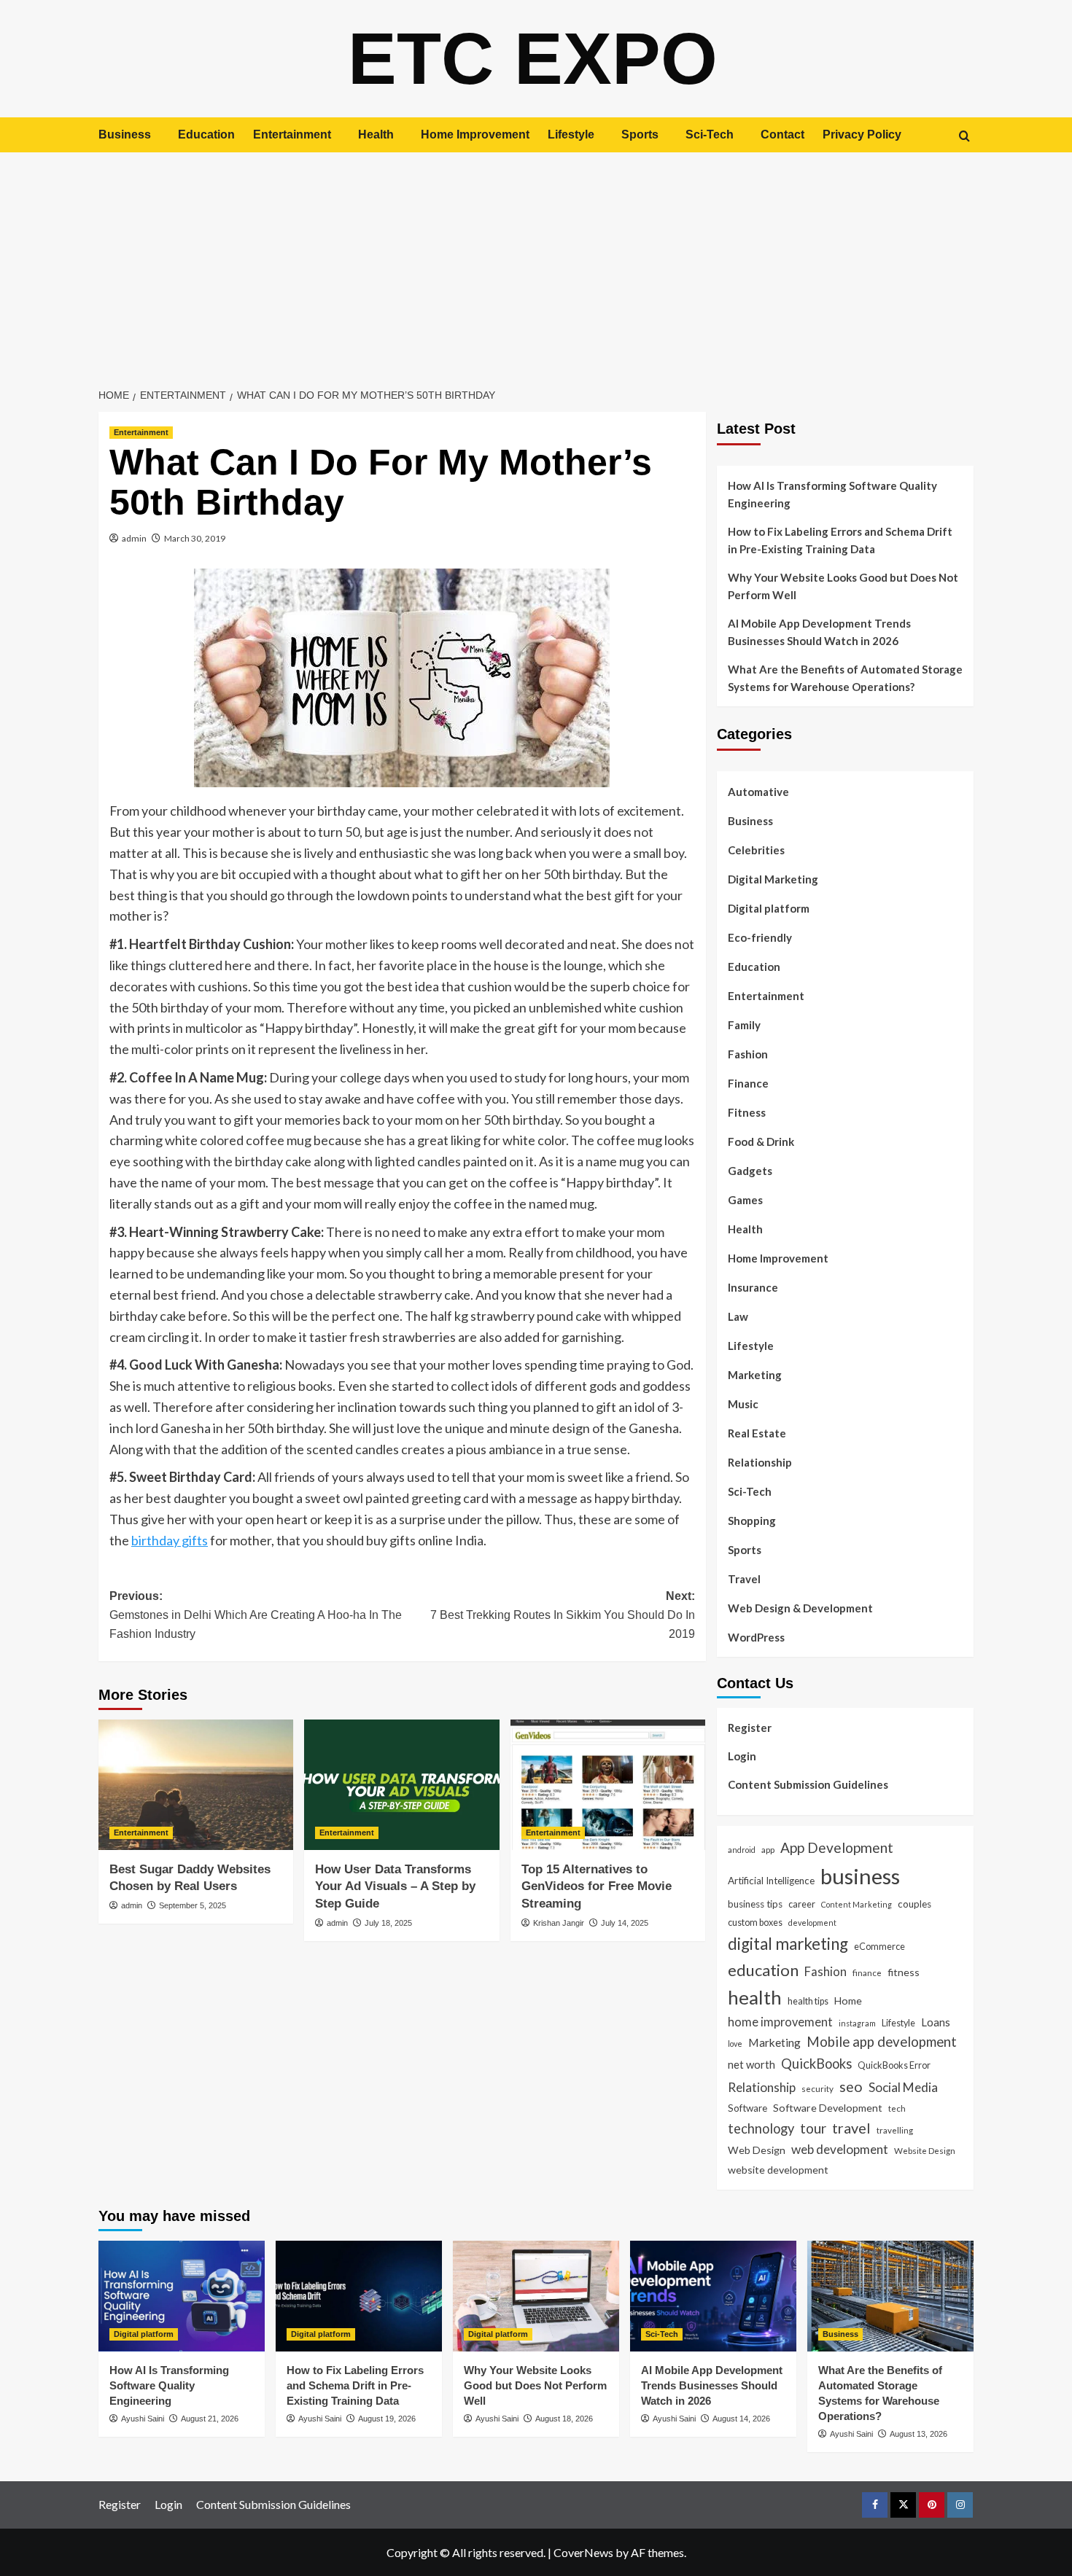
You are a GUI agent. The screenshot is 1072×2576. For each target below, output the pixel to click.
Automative (758, 792)
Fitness (747, 1112)
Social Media (903, 2087)
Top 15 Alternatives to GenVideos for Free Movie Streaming (597, 1887)
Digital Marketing (773, 879)
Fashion (748, 1054)
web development (840, 2149)
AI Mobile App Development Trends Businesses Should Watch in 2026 (819, 632)
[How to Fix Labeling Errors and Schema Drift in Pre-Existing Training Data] (359, 2296)
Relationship (760, 1462)
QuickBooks (816, 2064)
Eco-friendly (760, 937)
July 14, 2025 (625, 1923)
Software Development (828, 2108)
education (763, 1970)
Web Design (757, 2150)
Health (376, 134)
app (768, 1849)
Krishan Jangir (559, 1923)
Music (743, 1404)
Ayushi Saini (143, 2419)
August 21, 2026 (210, 2419)
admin (134, 538)
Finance (748, 1083)
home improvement (780, 2022)
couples (914, 1904)
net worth (751, 2064)
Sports (640, 134)
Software (747, 2108)
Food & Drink (761, 1141)
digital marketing (788, 1944)
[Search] (964, 136)
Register (750, 1728)
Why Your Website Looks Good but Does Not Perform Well (843, 586)
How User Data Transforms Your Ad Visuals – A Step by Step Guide (395, 1887)
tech (897, 2108)
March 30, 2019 (195, 538)
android (742, 1850)
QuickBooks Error (894, 2065)
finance (867, 1972)
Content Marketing (857, 1904)
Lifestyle (571, 134)
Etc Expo (533, 58)
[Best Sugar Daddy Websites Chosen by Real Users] (196, 1784)
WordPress (756, 1637)
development (812, 1923)
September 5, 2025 (193, 1905)
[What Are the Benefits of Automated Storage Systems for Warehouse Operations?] (890, 2296)
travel (851, 2128)
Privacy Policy (862, 134)
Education (206, 134)
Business (125, 134)
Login (742, 1756)
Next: (562, 1615)
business (860, 1876)
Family (744, 1025)
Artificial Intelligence (771, 1881)
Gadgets (750, 1171)
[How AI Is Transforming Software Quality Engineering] (182, 2296)
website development (778, 2170)
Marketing (755, 1375)
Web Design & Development (800, 1608)
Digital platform (769, 908)
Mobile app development (882, 2042)
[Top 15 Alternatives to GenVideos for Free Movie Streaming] (608, 1784)
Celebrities (756, 850)
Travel (744, 1579)
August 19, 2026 (387, 2419)
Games (745, 1200)
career (802, 1904)
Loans (936, 2022)
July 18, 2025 (388, 1923)
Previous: (256, 1615)
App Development (837, 1847)
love (735, 2044)
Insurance (753, 1287)
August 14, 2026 (741, 2419)
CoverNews (583, 2552)
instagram (857, 2023)
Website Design (925, 2150)
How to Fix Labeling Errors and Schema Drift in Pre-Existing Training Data (840, 540)
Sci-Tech (710, 134)
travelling (895, 2130)
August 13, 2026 (918, 2434)
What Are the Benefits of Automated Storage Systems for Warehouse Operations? (845, 678)
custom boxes (755, 1922)
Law (738, 1316)
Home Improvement (475, 134)
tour (813, 2128)
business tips (755, 1904)
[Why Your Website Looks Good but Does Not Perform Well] (536, 2296)
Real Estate (757, 1433)
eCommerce (879, 1946)
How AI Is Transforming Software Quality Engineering (832, 494)
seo (851, 2087)
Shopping (752, 1521)
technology (761, 2128)
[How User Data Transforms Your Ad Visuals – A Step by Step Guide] (401, 1784)
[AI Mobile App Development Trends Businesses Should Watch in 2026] (713, 2296)
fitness (904, 1972)
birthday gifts (170, 1540)
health (755, 1997)
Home (848, 2001)
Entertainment (292, 134)
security (817, 2088)
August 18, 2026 (564, 2419)
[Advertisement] (536, 262)
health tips (808, 2001)
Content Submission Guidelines (808, 1784)
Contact (782, 134)
